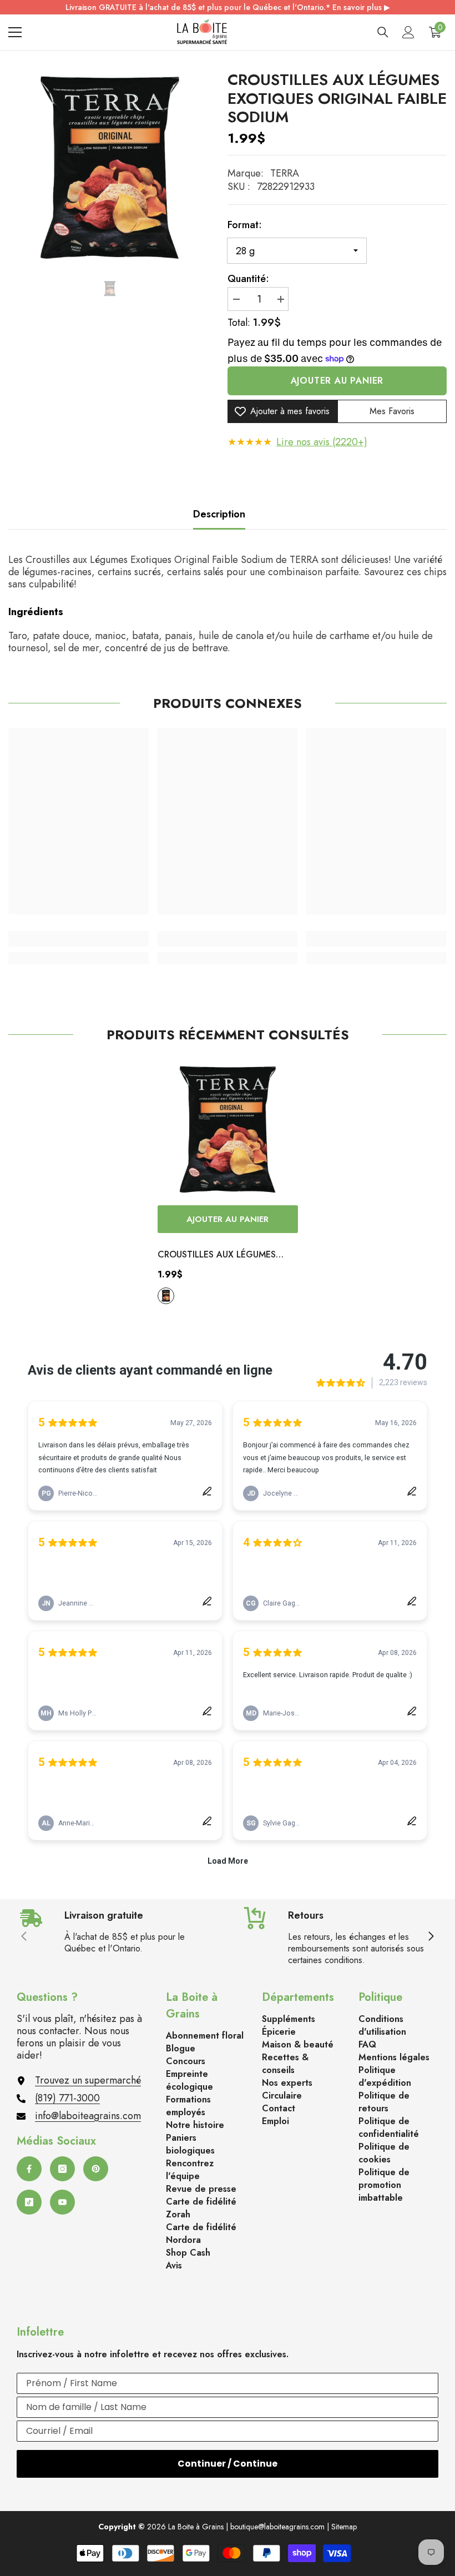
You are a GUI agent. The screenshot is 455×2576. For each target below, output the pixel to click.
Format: (245, 225)
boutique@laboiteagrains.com (277, 2527)
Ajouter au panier (337, 381)
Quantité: (248, 279)
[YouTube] (62, 2202)
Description (219, 514)
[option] (110, 168)
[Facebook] (29, 2169)
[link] (79, 939)
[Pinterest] (96, 2169)
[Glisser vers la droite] (431, 1937)
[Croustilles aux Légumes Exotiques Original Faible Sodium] (228, 1129)
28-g (166, 1296)
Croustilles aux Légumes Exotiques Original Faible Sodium (219, 1255)
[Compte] (408, 32)
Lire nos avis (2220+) (322, 442)
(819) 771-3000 (67, 2098)
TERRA (285, 173)
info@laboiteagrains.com (88, 2116)
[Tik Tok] (29, 2202)
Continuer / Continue (228, 2464)
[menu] (15, 32)
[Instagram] (62, 2169)
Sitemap (344, 2527)
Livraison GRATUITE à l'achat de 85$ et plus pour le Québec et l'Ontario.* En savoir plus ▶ (228, 7)
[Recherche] (383, 32)
